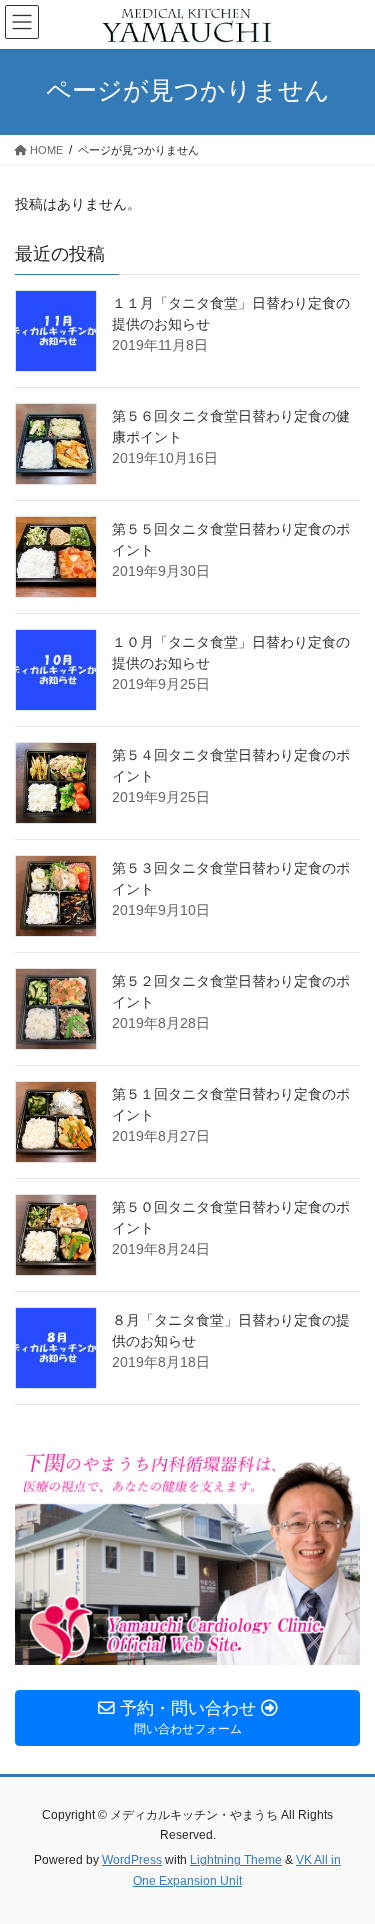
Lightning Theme (236, 1860)
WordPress (132, 1860)
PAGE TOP (346, 1848)
